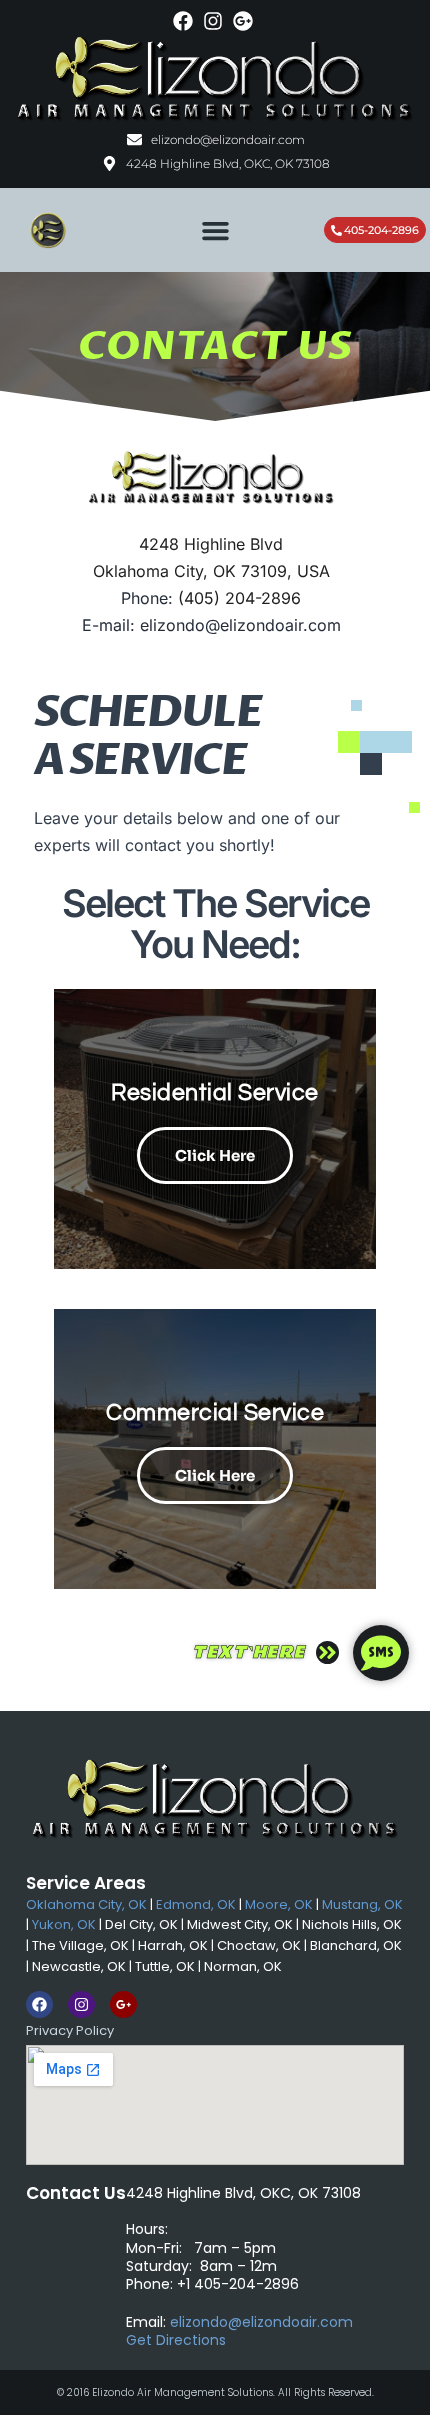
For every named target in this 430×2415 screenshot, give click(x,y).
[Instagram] (81, 2004)
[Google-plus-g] (123, 2004)
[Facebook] (39, 2004)
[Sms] (381, 1653)
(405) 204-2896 (239, 598)
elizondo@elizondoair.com (261, 2322)
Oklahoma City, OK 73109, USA (211, 571)
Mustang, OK (362, 1904)
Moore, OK (279, 1904)
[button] (216, 230)
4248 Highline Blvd (211, 544)
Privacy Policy (70, 2030)
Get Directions (176, 2340)
